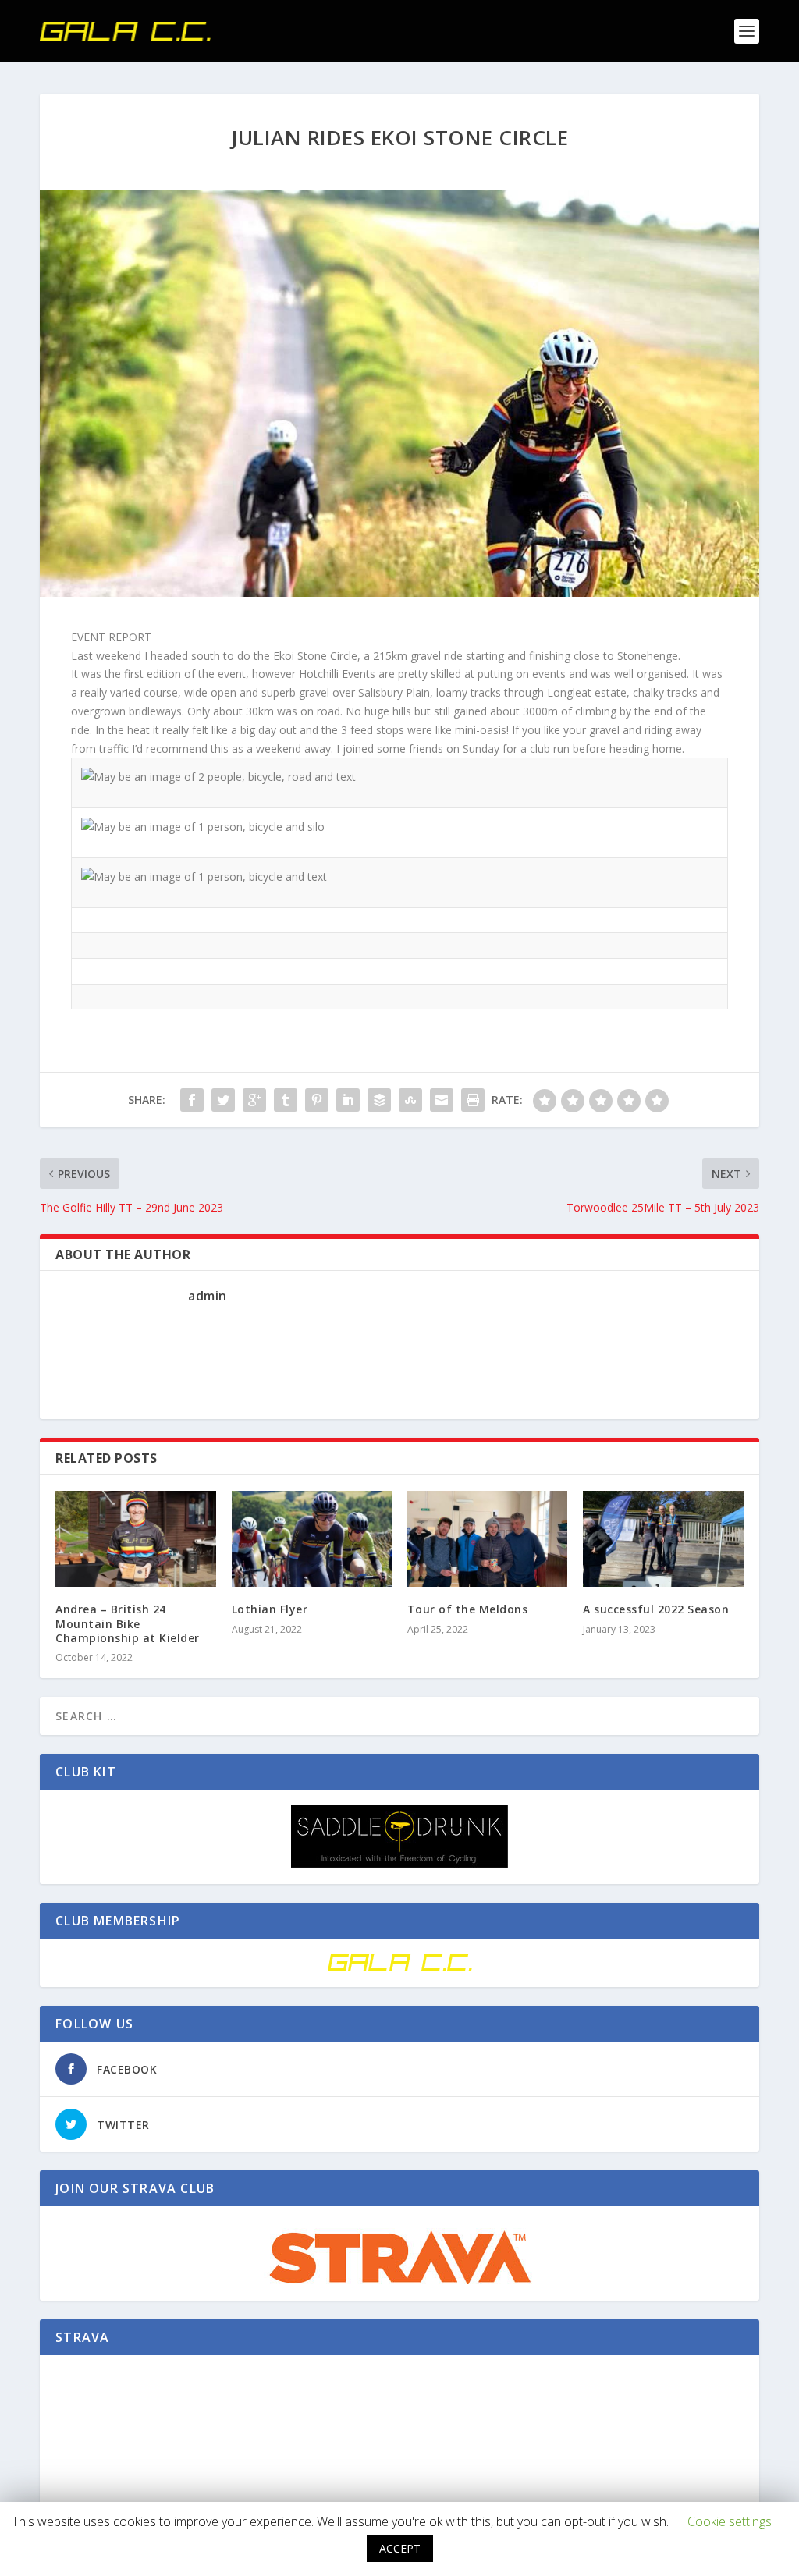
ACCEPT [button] (400, 2548)
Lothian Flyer (270, 1609)
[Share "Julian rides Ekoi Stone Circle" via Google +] (254, 1100)
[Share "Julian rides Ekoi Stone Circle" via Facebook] (192, 1100)
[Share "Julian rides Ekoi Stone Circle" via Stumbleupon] (410, 1100)
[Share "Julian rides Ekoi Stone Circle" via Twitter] (223, 1100)
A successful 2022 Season (656, 1609)
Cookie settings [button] (730, 2521)
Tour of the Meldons (468, 1609)
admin (208, 1296)
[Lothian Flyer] (312, 1539)
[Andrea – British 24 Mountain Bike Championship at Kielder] (135, 1539)
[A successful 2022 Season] (663, 1539)
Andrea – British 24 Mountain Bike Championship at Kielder (128, 1623)
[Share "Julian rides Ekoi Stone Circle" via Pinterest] (317, 1100)
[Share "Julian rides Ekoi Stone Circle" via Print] (473, 1100)
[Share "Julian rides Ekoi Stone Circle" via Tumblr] (286, 1100)
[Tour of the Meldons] (487, 1539)
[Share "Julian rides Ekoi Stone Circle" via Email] (442, 1100)
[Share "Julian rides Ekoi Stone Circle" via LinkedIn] (348, 1100)
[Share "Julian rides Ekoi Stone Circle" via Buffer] (379, 1100)
